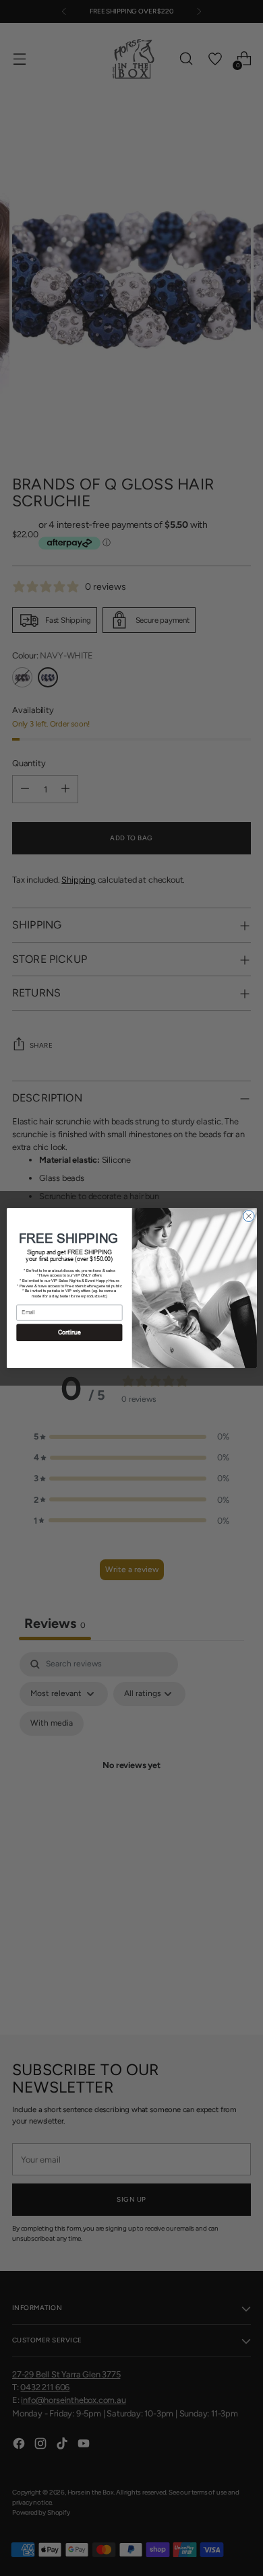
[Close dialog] (249, 1216)
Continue (69, 1332)
